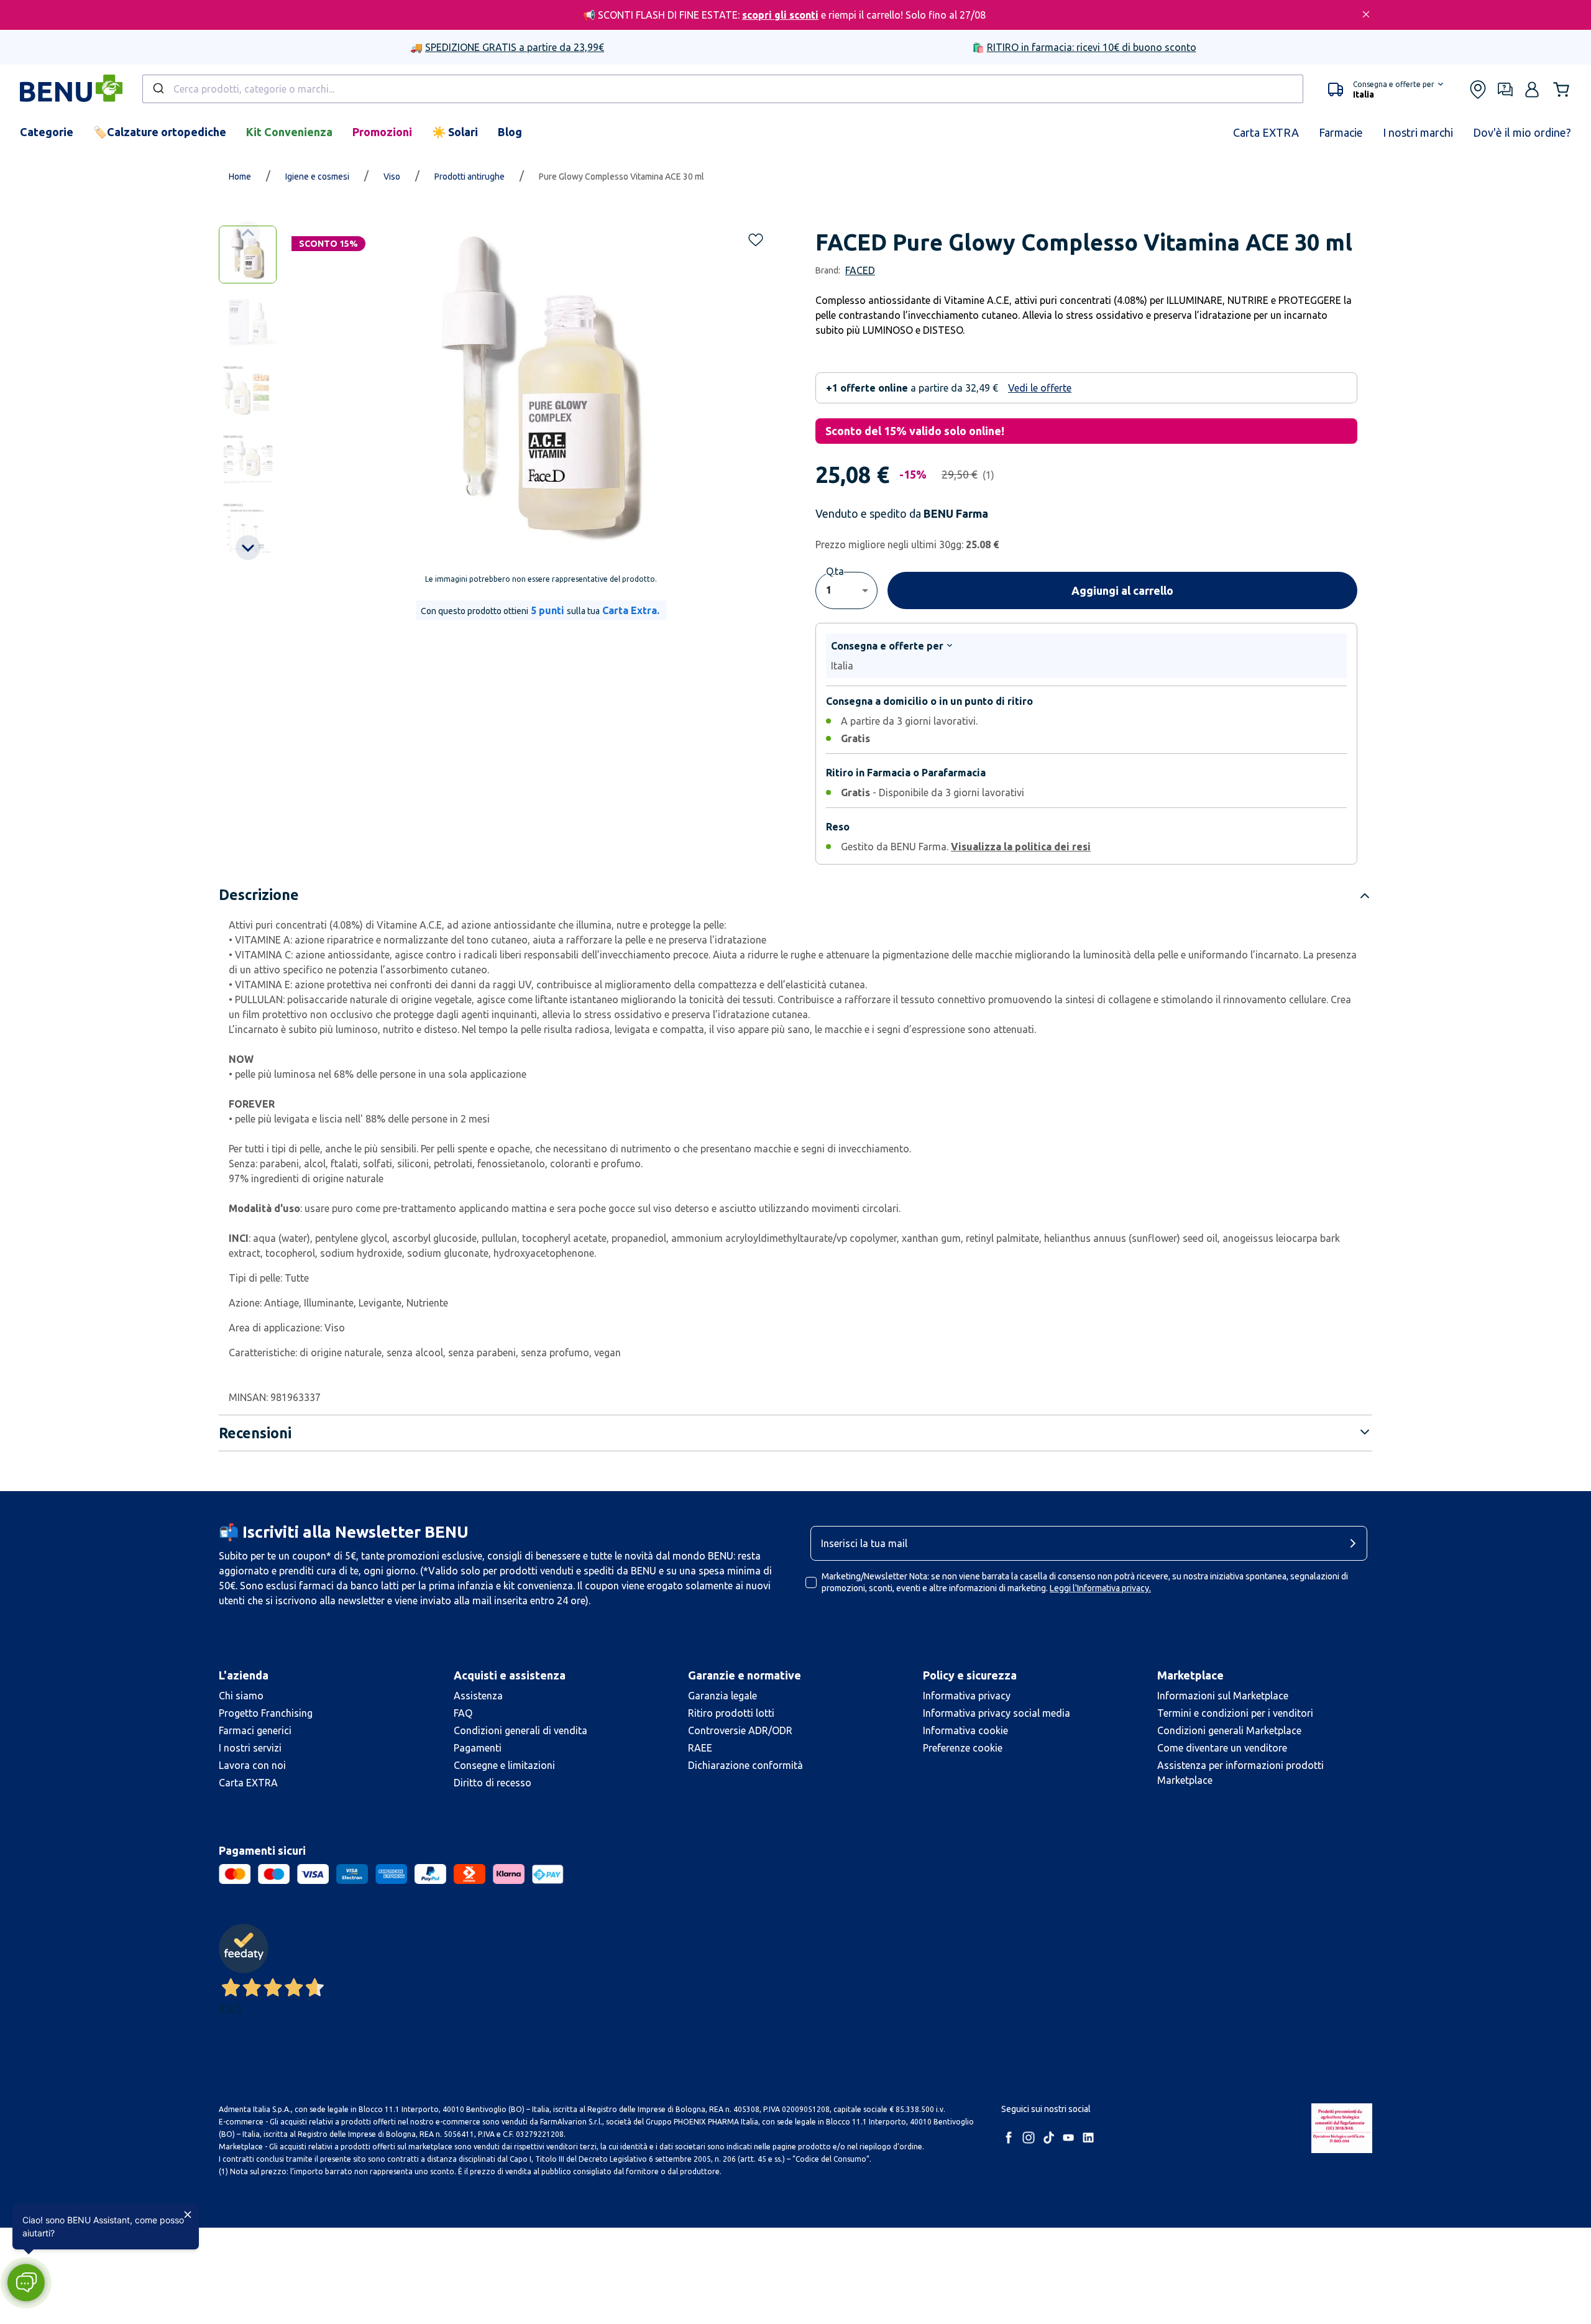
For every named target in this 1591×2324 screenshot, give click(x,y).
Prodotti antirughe (470, 177)
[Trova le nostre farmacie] (1478, 90)
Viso (392, 177)
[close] (1366, 14)
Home (240, 177)
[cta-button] (1356, 1543)
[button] (1386, 90)
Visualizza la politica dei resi (1021, 847)
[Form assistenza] (1505, 90)
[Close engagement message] (188, 2215)
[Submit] (158, 89)
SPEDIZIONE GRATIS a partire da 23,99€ (515, 47)
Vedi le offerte (1040, 388)
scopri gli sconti (780, 15)
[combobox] (723, 89)
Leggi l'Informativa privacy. (1100, 1588)
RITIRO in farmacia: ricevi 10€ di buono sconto (1092, 47)
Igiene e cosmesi (317, 177)
